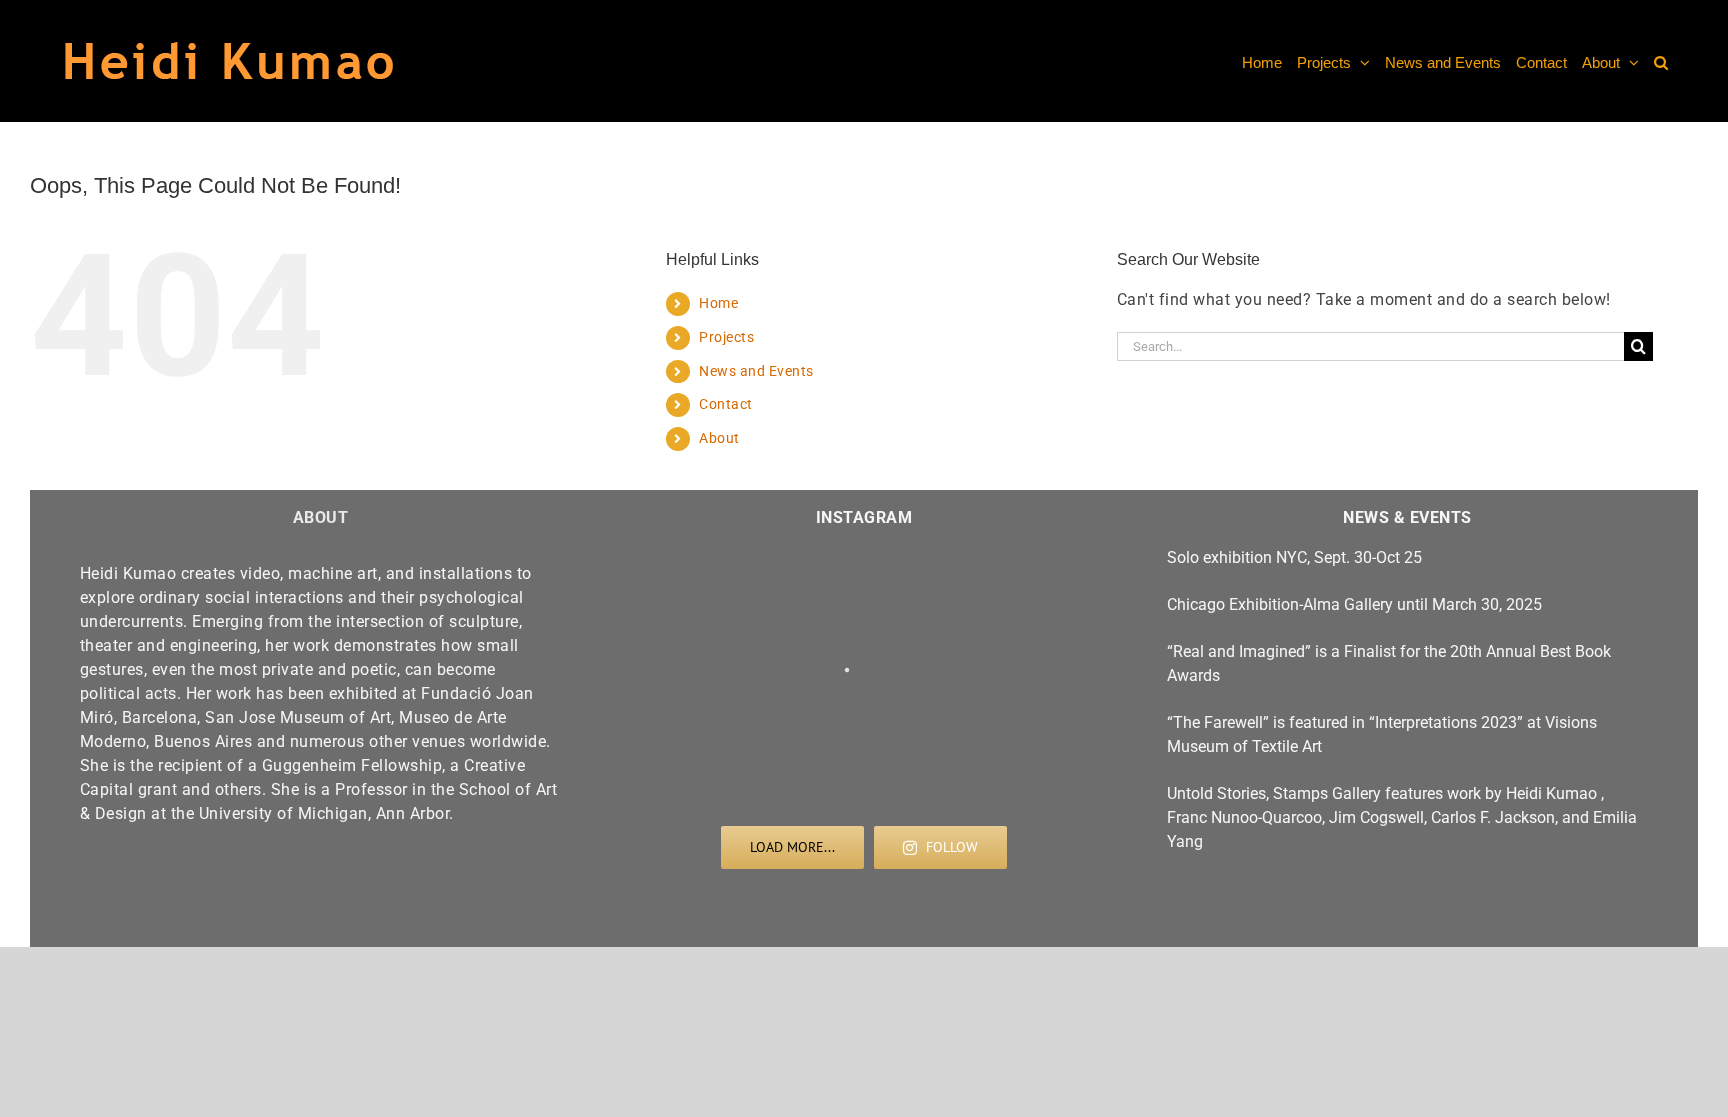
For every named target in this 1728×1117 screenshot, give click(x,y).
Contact (726, 404)
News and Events (756, 371)
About (719, 438)
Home (718, 303)
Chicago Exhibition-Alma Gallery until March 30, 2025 (1354, 604)
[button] (1661, 61)
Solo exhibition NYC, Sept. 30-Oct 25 (1294, 557)
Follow (952, 847)
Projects (726, 337)
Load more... (792, 847)
